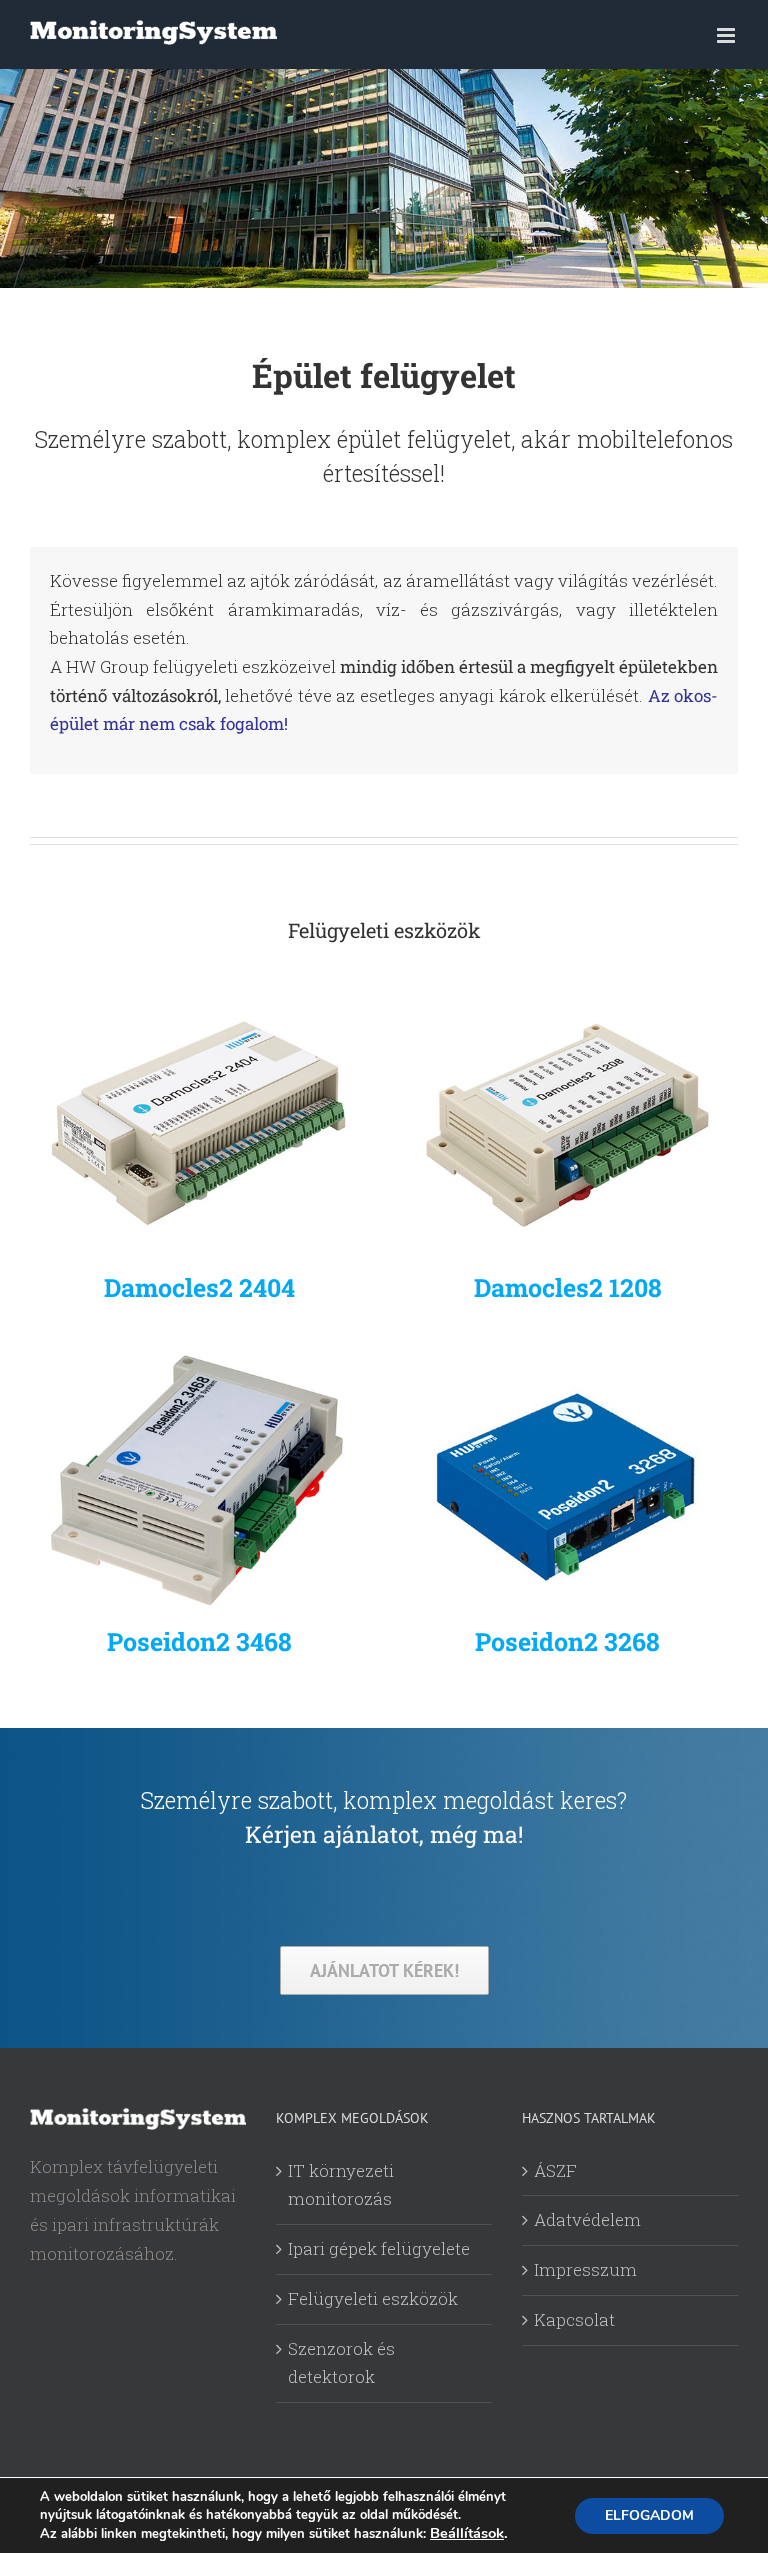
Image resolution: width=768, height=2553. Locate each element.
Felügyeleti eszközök (373, 2298)
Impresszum (585, 2269)
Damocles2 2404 (199, 1287)
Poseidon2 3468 (199, 1641)
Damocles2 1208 (568, 1287)
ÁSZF (555, 2170)
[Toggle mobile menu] (727, 35)
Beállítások (467, 2533)
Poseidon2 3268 (567, 1641)
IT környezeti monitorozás (341, 2185)
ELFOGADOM (649, 2515)
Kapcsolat (574, 2319)
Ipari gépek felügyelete (379, 2248)
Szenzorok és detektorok (341, 2363)
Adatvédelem (587, 2219)
